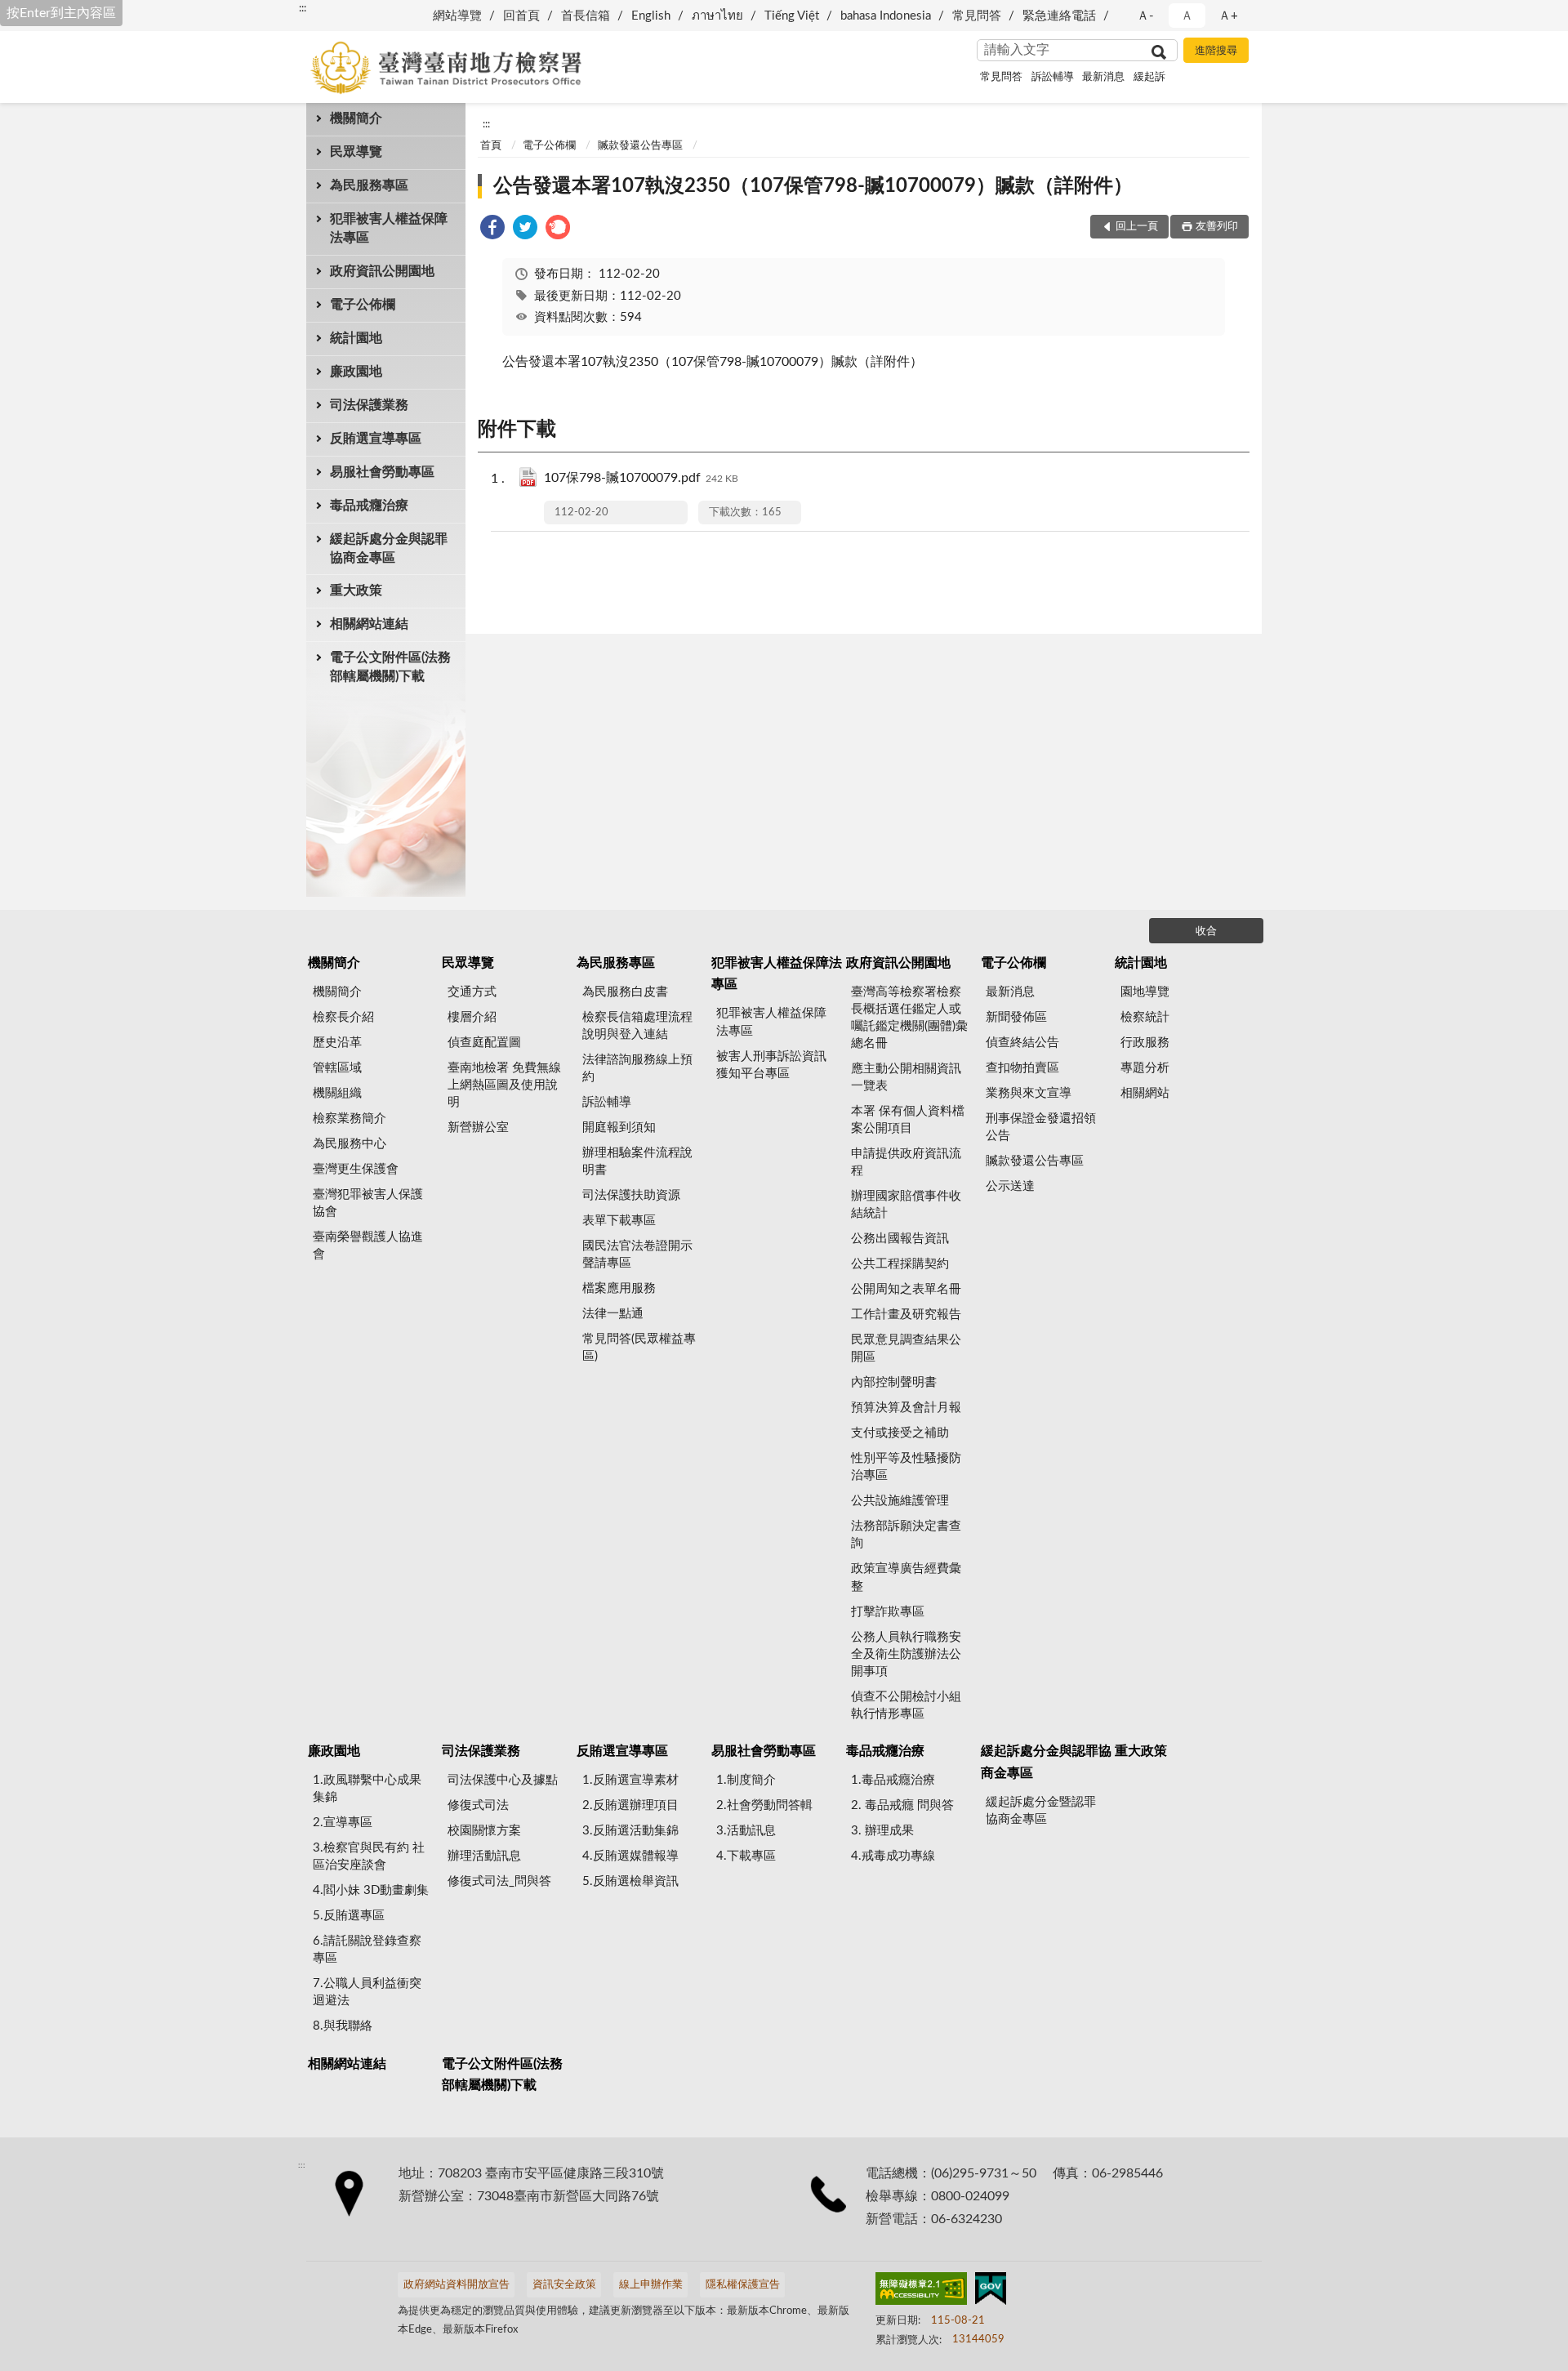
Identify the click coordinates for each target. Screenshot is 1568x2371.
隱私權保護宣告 (743, 2285)
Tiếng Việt (792, 16)
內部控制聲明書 (894, 1382)
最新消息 (1103, 77)
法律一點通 (613, 1314)
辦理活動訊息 (484, 1856)
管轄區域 (337, 1068)
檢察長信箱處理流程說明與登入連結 (637, 1026)
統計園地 (356, 338)
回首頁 (521, 16)
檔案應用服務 (619, 1288)
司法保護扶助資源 (631, 1195)
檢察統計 (1145, 1017)
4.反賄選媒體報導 (630, 1856)
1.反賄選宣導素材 (630, 1780)
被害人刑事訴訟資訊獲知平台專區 (771, 1065)
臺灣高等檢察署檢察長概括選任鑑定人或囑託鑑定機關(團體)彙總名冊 (909, 1018)
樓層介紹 (472, 1017)
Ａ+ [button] (1228, 16)
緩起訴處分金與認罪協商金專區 (389, 548)
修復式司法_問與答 (499, 1881)
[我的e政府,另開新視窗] (991, 2292)
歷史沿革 (337, 1043)
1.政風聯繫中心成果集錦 (367, 1789)
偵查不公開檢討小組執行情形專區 (906, 1705)
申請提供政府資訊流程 (906, 1162)
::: (303, 8)
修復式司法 (478, 1805)
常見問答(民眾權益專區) (639, 1348)
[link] (492, 230)
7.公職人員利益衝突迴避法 (367, 1992)
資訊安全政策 (564, 2285)
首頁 (491, 146)
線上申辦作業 (651, 2285)
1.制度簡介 (746, 1780)
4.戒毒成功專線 (893, 1856)
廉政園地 (356, 372)
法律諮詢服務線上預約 (637, 1068)
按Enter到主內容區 (61, 13)
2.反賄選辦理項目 (630, 1805)
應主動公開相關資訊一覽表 (906, 1077)
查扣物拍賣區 (1022, 1068)
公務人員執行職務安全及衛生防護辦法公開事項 (906, 1654)
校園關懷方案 (484, 1831)
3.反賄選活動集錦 (630, 1831)
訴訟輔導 (1053, 77)
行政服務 (1145, 1043)
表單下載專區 (619, 1221)
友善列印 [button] (1217, 227)
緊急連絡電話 (1059, 16)
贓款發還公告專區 (640, 146)
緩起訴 (1149, 77)
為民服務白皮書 (625, 992)
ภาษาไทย (717, 16)
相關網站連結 (369, 624)
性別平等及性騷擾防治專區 (906, 1467)
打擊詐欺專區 (888, 1612)
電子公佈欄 (363, 305)
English (651, 16)
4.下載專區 (746, 1856)
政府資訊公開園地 (382, 271)
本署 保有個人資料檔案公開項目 (908, 1120)
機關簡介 (356, 118)
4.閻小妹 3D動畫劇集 (371, 1890)
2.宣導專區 (343, 1823)
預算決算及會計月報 (906, 1408)
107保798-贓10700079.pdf (641, 478)
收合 (1206, 931)
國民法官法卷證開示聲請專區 (637, 1255)
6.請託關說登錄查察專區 (367, 1950)
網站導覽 (457, 16)
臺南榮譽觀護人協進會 (368, 1246)
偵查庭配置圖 (484, 1043)
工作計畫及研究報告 (906, 1315)
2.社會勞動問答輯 (764, 1805)
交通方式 (472, 992)
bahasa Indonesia (886, 16)
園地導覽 (1145, 992)
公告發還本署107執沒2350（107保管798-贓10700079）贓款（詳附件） (813, 186)
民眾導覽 (356, 152)
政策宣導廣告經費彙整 (906, 1577)
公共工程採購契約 (900, 1264)
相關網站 (1145, 1093)
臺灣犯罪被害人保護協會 (368, 1203)
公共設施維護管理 (900, 1501)
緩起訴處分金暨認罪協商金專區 (1041, 1811)
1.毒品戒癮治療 (893, 1780)
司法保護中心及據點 (503, 1780)
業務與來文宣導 (1029, 1093)
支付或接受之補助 (900, 1433)
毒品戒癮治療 (369, 506)
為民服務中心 (350, 1144)
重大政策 (356, 591)
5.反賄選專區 (349, 1916)
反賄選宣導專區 (376, 439)
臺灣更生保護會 (356, 1169)
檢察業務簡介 (350, 1119)
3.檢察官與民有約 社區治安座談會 (369, 1856)
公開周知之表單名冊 (906, 1289)
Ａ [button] (1187, 16)
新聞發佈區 (1016, 1017)
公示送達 (1010, 1186)
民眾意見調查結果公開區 (906, 1348)
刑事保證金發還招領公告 (1041, 1127)
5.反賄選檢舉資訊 (630, 1881)
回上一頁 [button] (1137, 227)
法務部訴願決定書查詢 (906, 1535)
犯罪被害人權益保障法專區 (389, 228)
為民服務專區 (369, 185)
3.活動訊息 (746, 1831)
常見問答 (977, 16)
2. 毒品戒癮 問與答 (902, 1805)
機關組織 (337, 1093)
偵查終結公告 (1022, 1043)
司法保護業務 (369, 405)
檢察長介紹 (343, 1017)
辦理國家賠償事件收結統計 (906, 1205)
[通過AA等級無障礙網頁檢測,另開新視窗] (921, 2292)
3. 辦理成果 (882, 1831)
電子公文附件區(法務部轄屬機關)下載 (390, 667)
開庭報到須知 (619, 1128)
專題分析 (1145, 1068)
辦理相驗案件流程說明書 (637, 1161)
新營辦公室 (478, 1128)
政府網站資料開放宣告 (457, 2285)
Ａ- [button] (1145, 16)
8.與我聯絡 (343, 2026)
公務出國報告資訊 (900, 1239)
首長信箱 (586, 16)
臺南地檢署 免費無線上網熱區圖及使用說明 (504, 1085)
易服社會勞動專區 (382, 472)
